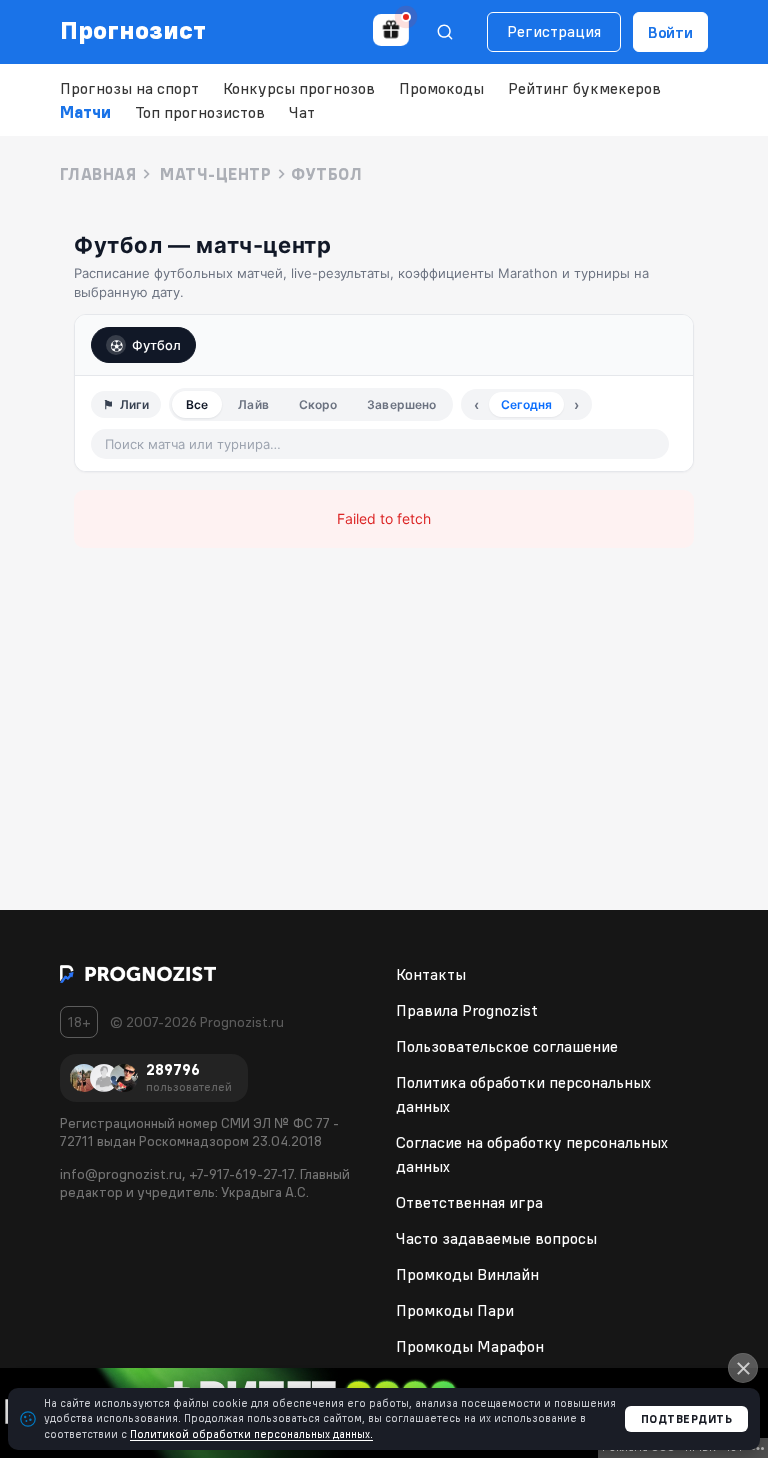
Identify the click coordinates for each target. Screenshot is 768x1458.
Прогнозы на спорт (129, 88)
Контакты (431, 974)
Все (197, 404)
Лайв (253, 404)
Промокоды (441, 88)
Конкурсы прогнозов (299, 88)
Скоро (318, 404)
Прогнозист (133, 30)
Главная (98, 174)
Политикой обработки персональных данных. (251, 1434)
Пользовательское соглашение (507, 1046)
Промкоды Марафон (470, 1346)
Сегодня (526, 404)
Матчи (85, 112)
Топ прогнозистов (200, 112)
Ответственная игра (469, 1202)
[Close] (743, 1368)
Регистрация (554, 31)
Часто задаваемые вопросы (496, 1238)
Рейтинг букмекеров (584, 88)
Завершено (401, 404)
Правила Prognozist (467, 1010)
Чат (302, 112)
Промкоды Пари (455, 1310)
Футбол (156, 345)
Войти (670, 32)
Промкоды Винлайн (467, 1274)
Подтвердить (687, 1419)
